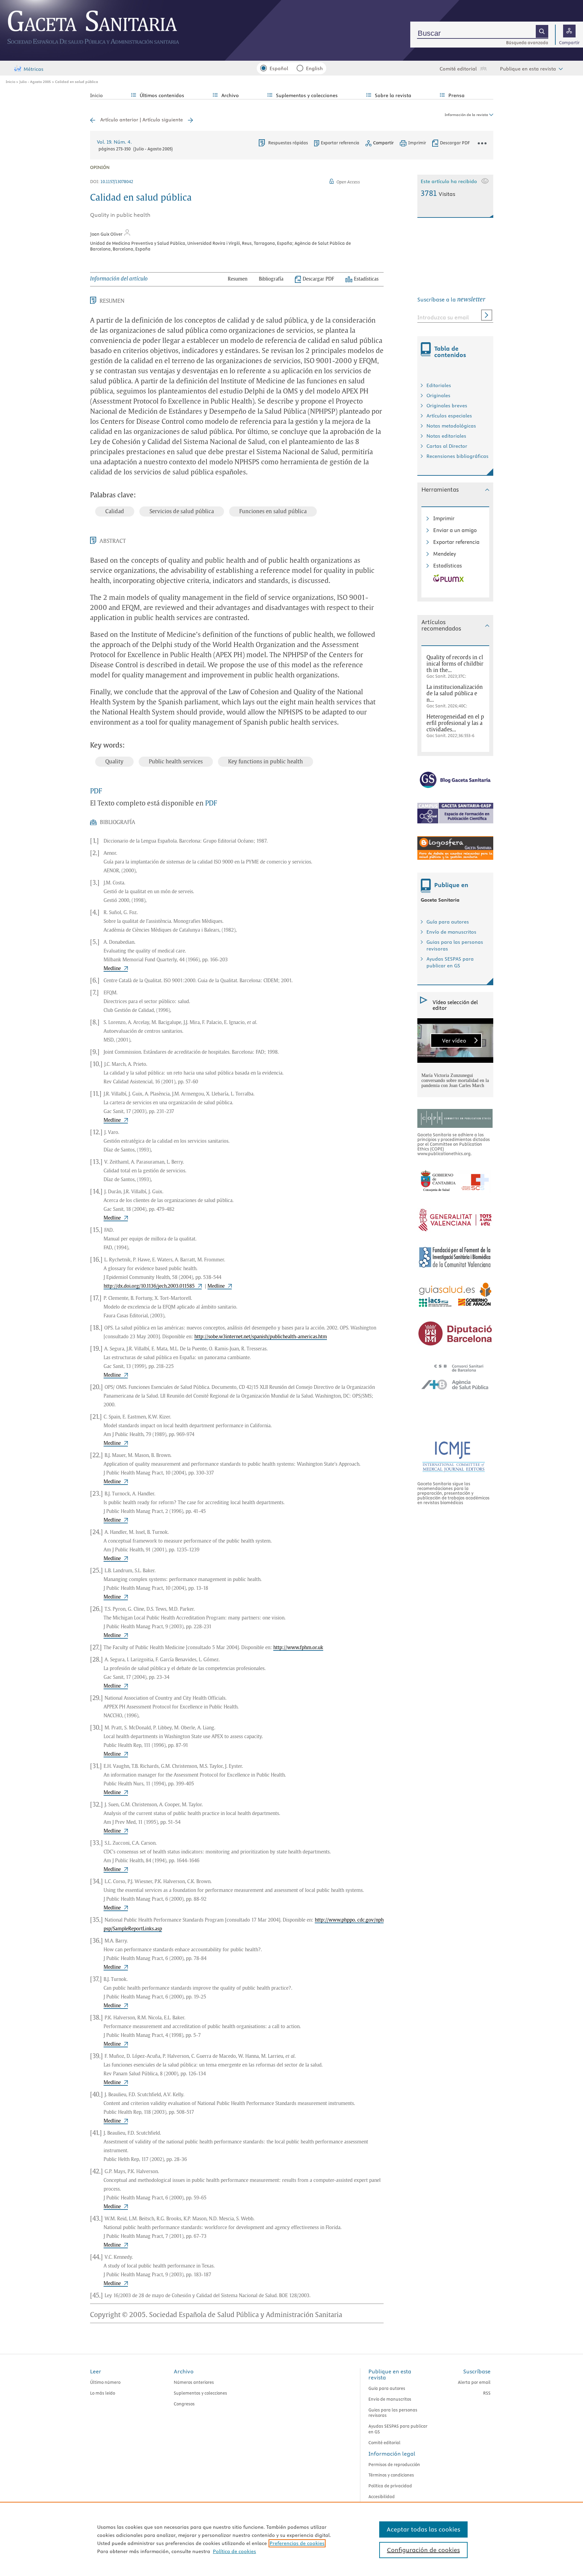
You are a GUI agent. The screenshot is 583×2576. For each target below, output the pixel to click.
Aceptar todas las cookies (423, 2529)
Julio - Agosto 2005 (35, 82)
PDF (96, 791)
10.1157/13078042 (117, 181)
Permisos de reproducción (394, 2464)
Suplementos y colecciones (200, 2393)
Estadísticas (448, 566)
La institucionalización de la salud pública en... (455, 694)
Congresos (184, 2404)
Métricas (34, 69)
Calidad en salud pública (77, 82)
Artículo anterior (119, 120)
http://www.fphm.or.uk (298, 1648)
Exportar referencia (340, 143)
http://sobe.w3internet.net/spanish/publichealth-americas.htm (261, 1337)
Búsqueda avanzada (527, 42)
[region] (291, 2539)
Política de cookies (234, 2551)
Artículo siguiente (163, 120)
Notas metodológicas (451, 426)
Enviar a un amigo (455, 530)
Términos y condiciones (391, 2475)
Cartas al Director (447, 446)
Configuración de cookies (423, 2550)
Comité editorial (458, 69)
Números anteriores (194, 2382)
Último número (105, 2382)
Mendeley (445, 554)
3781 (438, 193)
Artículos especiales (449, 416)
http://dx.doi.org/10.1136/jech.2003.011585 (149, 1286)
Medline (112, 969)
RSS (487, 2393)
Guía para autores (448, 922)
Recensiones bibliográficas (457, 456)
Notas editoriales (446, 436)
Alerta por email (474, 2382)
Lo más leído (103, 2393)
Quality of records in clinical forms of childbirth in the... (455, 664)
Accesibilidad (382, 2496)
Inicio (10, 82)
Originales (438, 396)
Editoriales (439, 385)
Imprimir (444, 518)
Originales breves (447, 406)
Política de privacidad (390, 2486)
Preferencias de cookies (297, 2543)
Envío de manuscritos (451, 932)
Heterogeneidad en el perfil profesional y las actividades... (455, 723)
